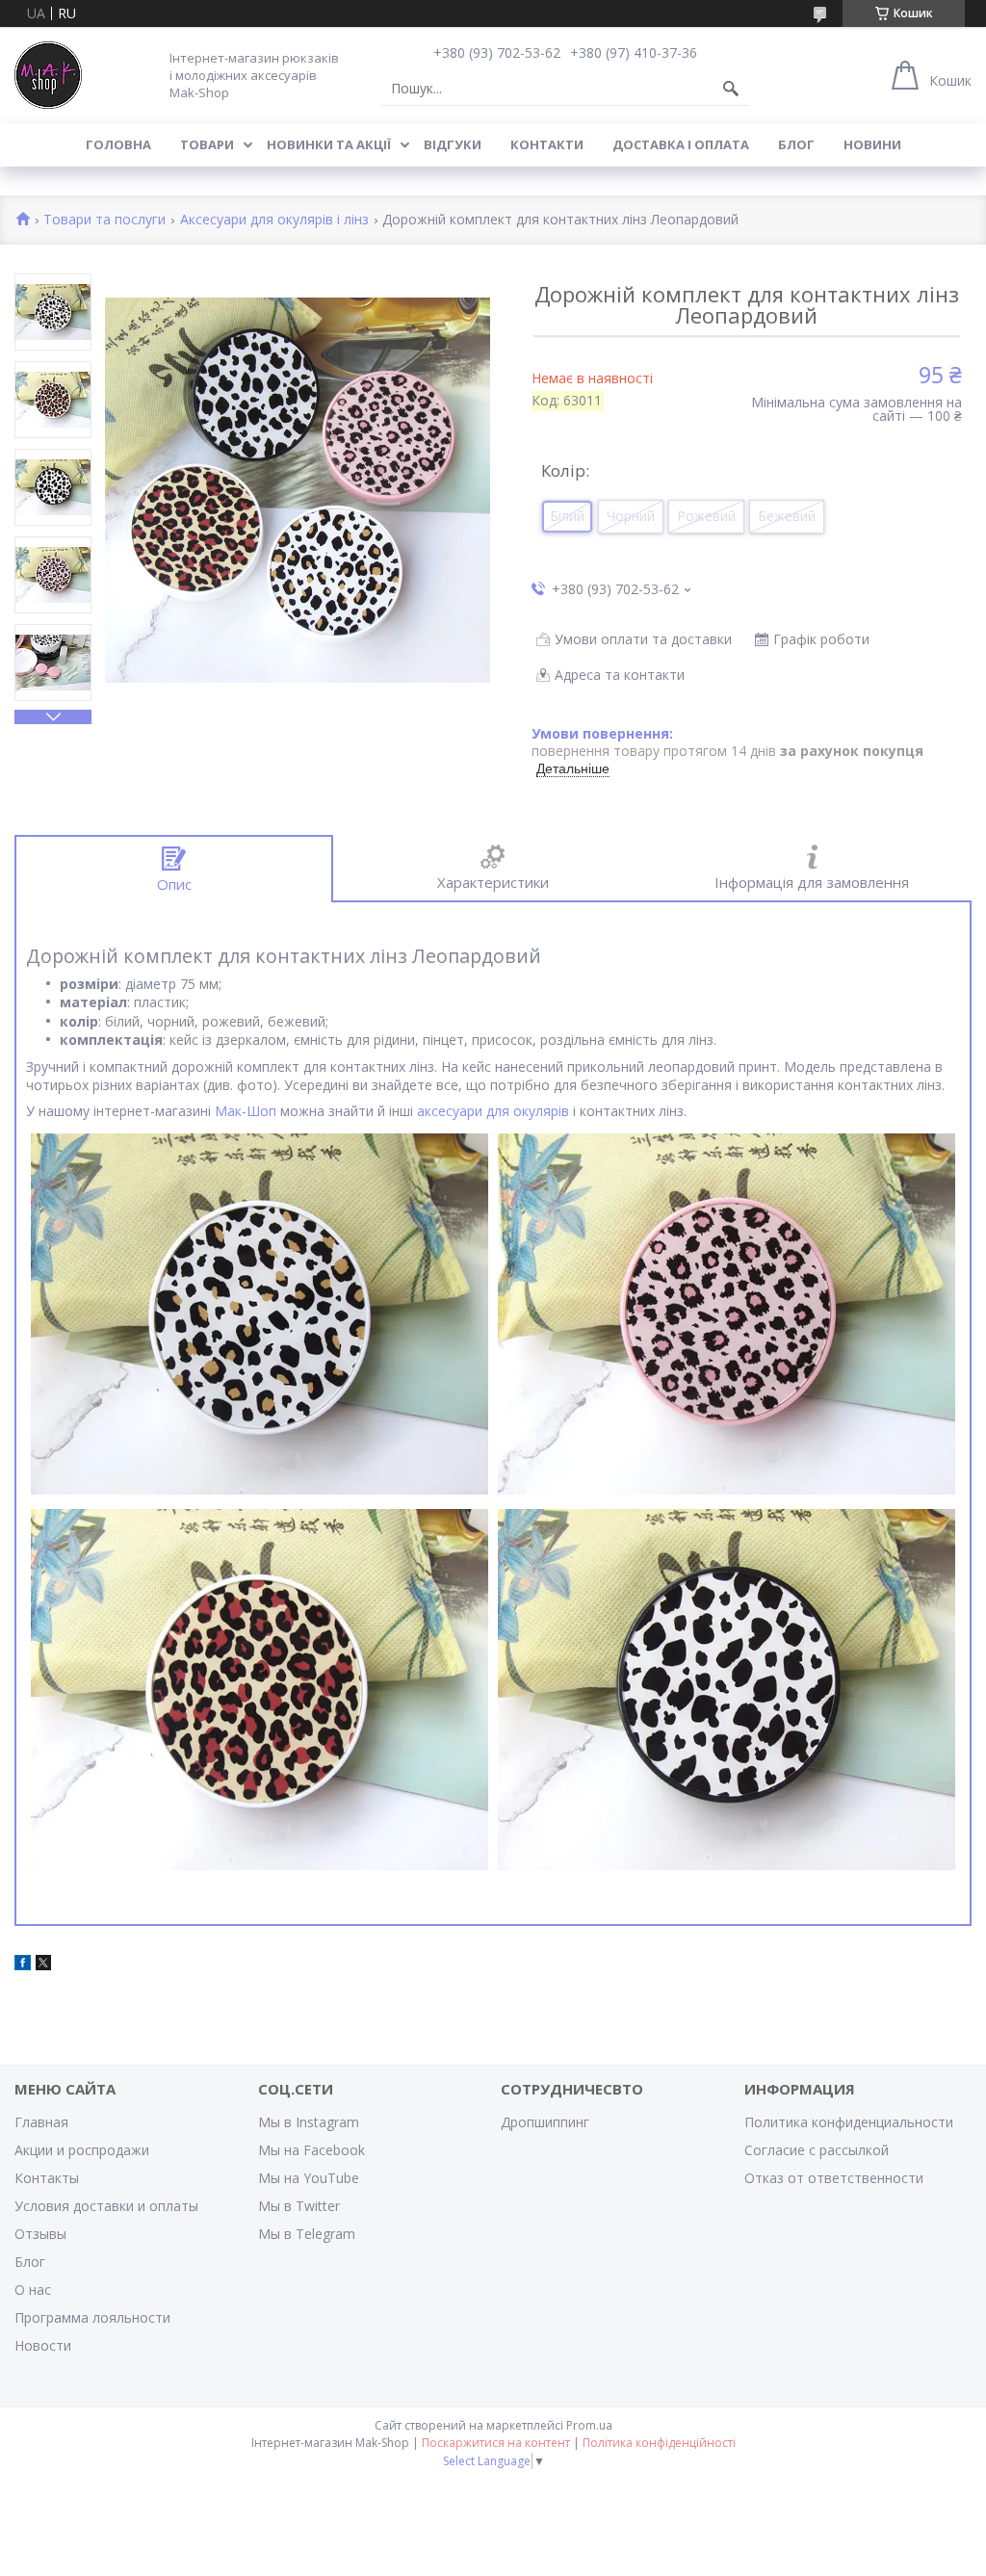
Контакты (47, 2178)
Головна (118, 144)
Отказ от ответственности (834, 2178)
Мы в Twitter (299, 2206)
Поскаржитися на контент (496, 2443)
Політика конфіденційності (659, 2443)
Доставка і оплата (681, 144)
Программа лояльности (92, 2317)
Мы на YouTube (309, 2178)
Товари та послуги (104, 220)
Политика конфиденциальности (849, 2122)
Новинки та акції (329, 144)
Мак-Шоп (246, 1111)
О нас (33, 2290)
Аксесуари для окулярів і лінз (274, 220)
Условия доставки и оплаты (106, 2206)
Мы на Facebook (311, 2150)
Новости (43, 2345)
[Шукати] (731, 89)
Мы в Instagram (309, 2122)
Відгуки (453, 144)
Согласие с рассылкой (817, 2150)
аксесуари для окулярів (493, 1111)
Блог (796, 144)
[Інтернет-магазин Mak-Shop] (48, 75)
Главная (41, 2122)
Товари (207, 144)
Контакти (547, 144)
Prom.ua (589, 2425)
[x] (43, 1965)
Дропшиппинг (545, 2122)
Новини (872, 144)
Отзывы (40, 2234)
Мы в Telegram (307, 2234)
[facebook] (23, 1965)
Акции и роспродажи (82, 2150)
